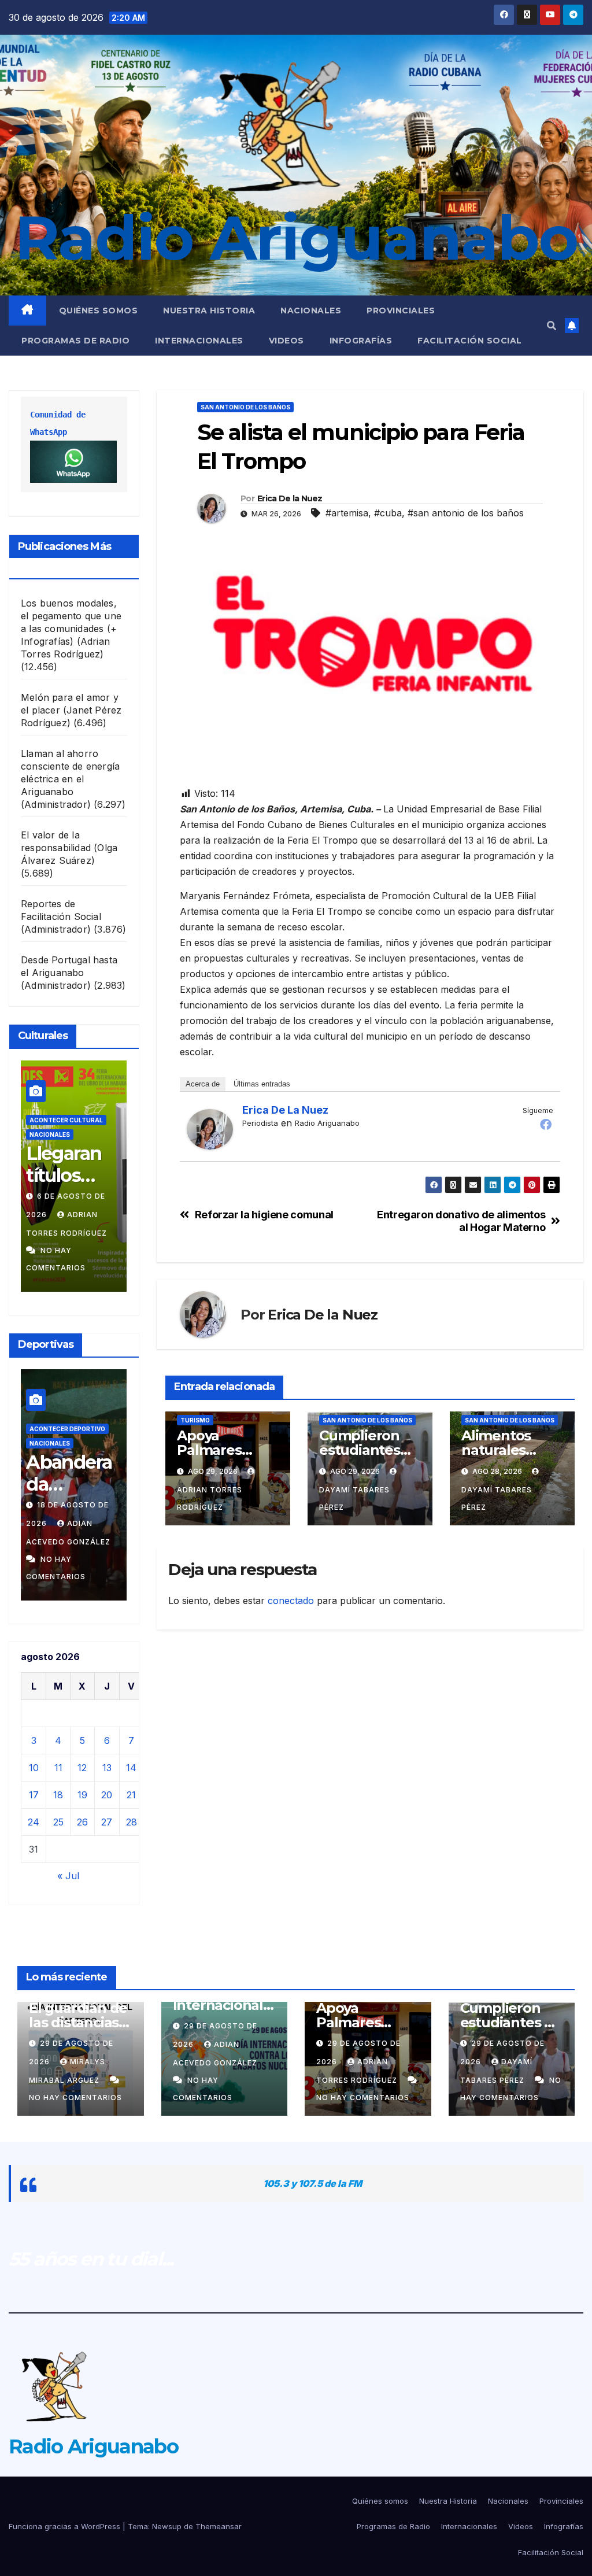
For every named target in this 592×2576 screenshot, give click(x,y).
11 (58, 1768)
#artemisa (347, 513)
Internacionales (199, 341)
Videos (286, 341)
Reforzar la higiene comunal (264, 1215)
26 (82, 1822)
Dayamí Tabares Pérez (354, 1498)
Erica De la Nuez (290, 498)
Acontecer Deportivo (67, 1429)
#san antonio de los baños (466, 513)
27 (107, 1822)
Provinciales (401, 311)
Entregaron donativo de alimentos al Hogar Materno (461, 1221)
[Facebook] (546, 1124)
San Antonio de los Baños (245, 407)
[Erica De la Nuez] (210, 1129)
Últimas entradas (262, 1084)
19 (82, 1795)
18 (58, 1795)
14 (131, 1768)
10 (34, 1768)
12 (82, 1768)
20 (107, 1795)
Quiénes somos (99, 311)
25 (58, 1822)
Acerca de (203, 1084)
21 (131, 1795)
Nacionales (311, 311)
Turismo (195, 1420)
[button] (552, 326)
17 (34, 1795)
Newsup (167, 2526)
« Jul (68, 1876)
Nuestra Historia (209, 311)
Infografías (361, 341)
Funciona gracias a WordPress (66, 2526)
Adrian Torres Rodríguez (210, 1498)
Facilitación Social (470, 341)
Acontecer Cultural (66, 1120)
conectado (291, 1601)
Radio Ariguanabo (296, 238)
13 (107, 1768)
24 (34, 1822)
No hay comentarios (75, 2098)
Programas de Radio (75, 341)
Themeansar (219, 2526)
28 (132, 1822)
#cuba (388, 513)
